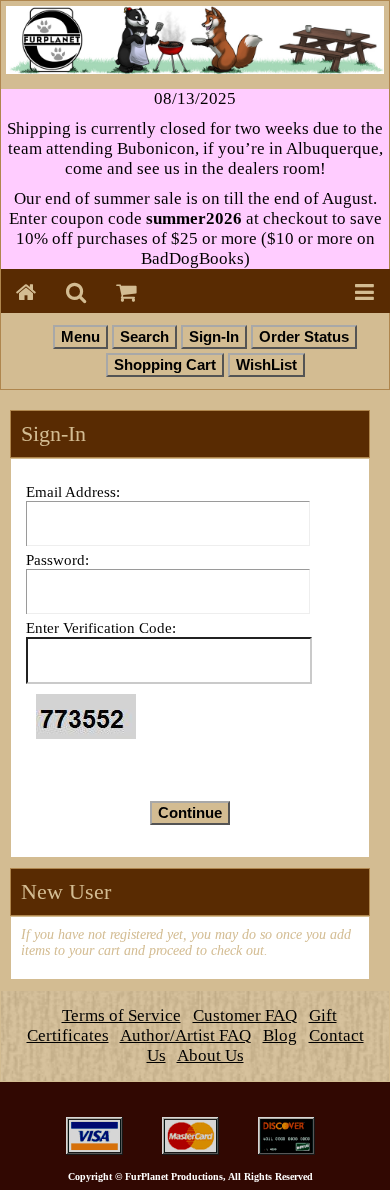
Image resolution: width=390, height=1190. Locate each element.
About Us (210, 1055)
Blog (280, 1035)
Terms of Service (121, 1015)
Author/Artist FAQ (185, 1035)
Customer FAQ (245, 1015)
